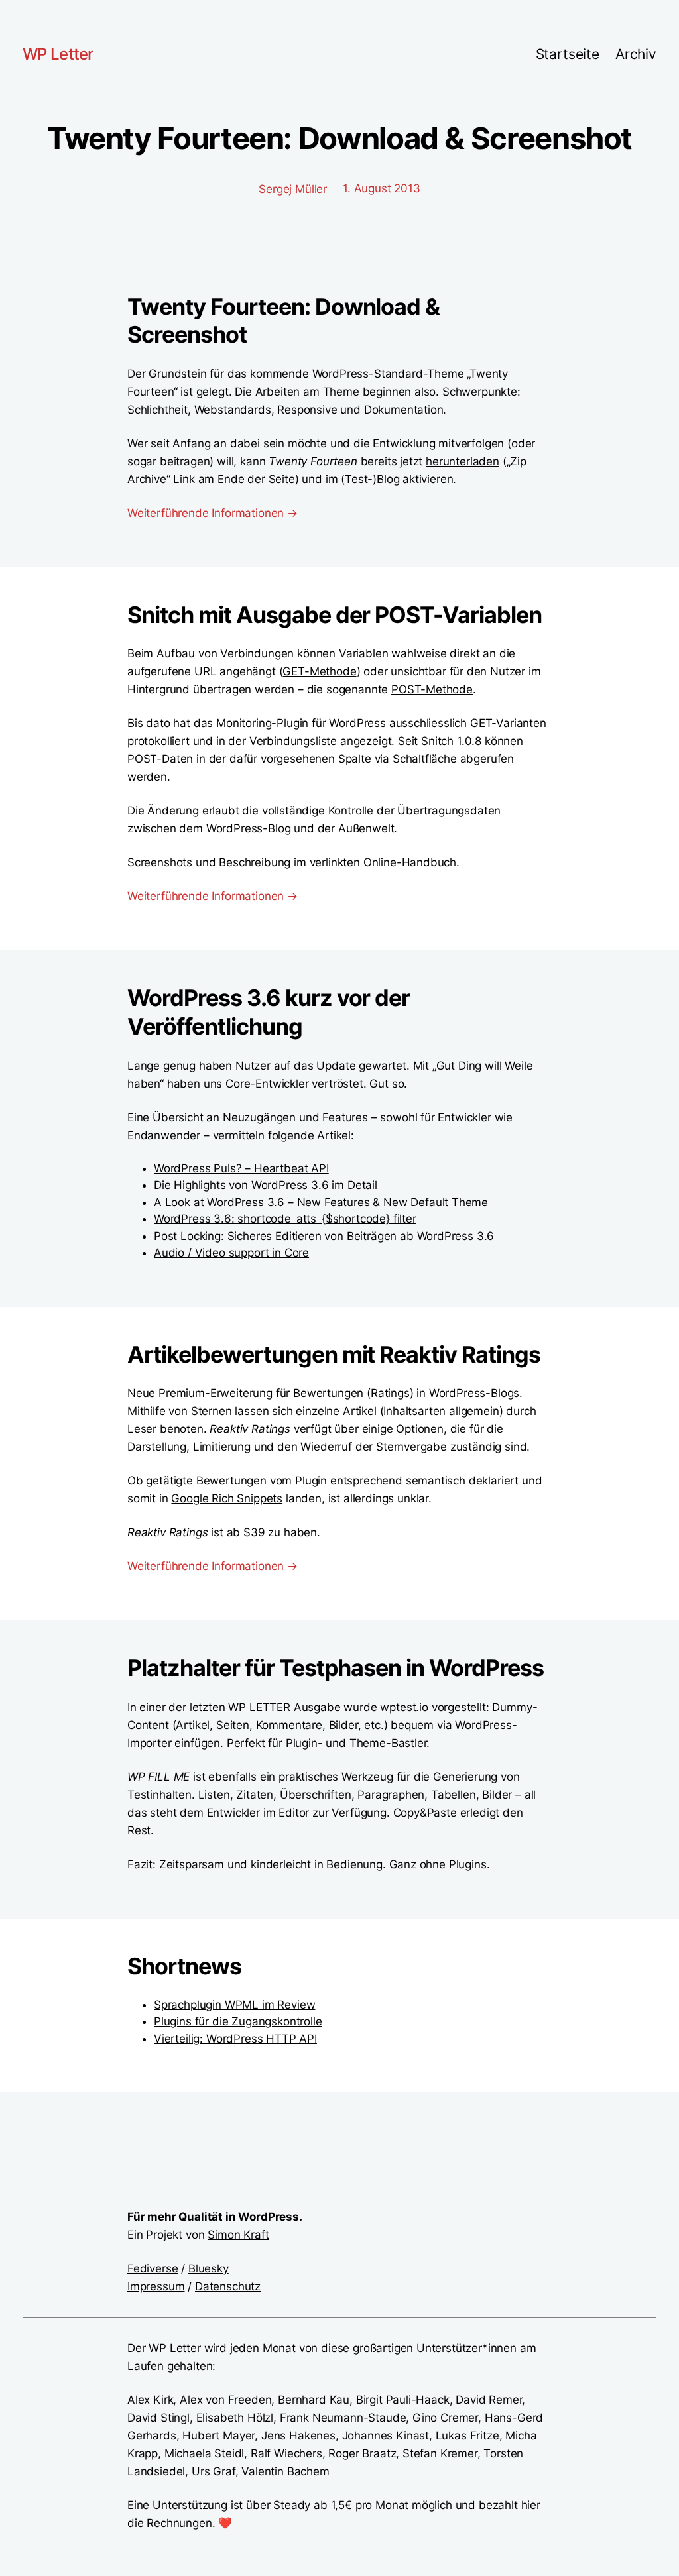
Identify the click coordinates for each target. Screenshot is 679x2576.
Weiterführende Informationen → (213, 513)
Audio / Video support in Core (231, 1253)
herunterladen (463, 461)
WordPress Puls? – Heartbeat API (241, 1168)
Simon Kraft (238, 2235)
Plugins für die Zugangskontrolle (238, 2021)
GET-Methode (319, 671)
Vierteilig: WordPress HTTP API (235, 2039)
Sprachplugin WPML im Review (234, 2005)
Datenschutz (228, 2286)
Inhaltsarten (414, 1411)
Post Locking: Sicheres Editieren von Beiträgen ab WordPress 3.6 (324, 1236)
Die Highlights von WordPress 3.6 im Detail (266, 1185)
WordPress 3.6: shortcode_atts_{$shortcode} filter (285, 1219)
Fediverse (153, 2268)
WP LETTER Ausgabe (284, 1707)
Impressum (156, 2286)
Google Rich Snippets (227, 1498)
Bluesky (209, 2268)
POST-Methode (432, 689)
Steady (292, 2505)
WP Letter (58, 54)
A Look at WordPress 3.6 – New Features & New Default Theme (321, 1202)
